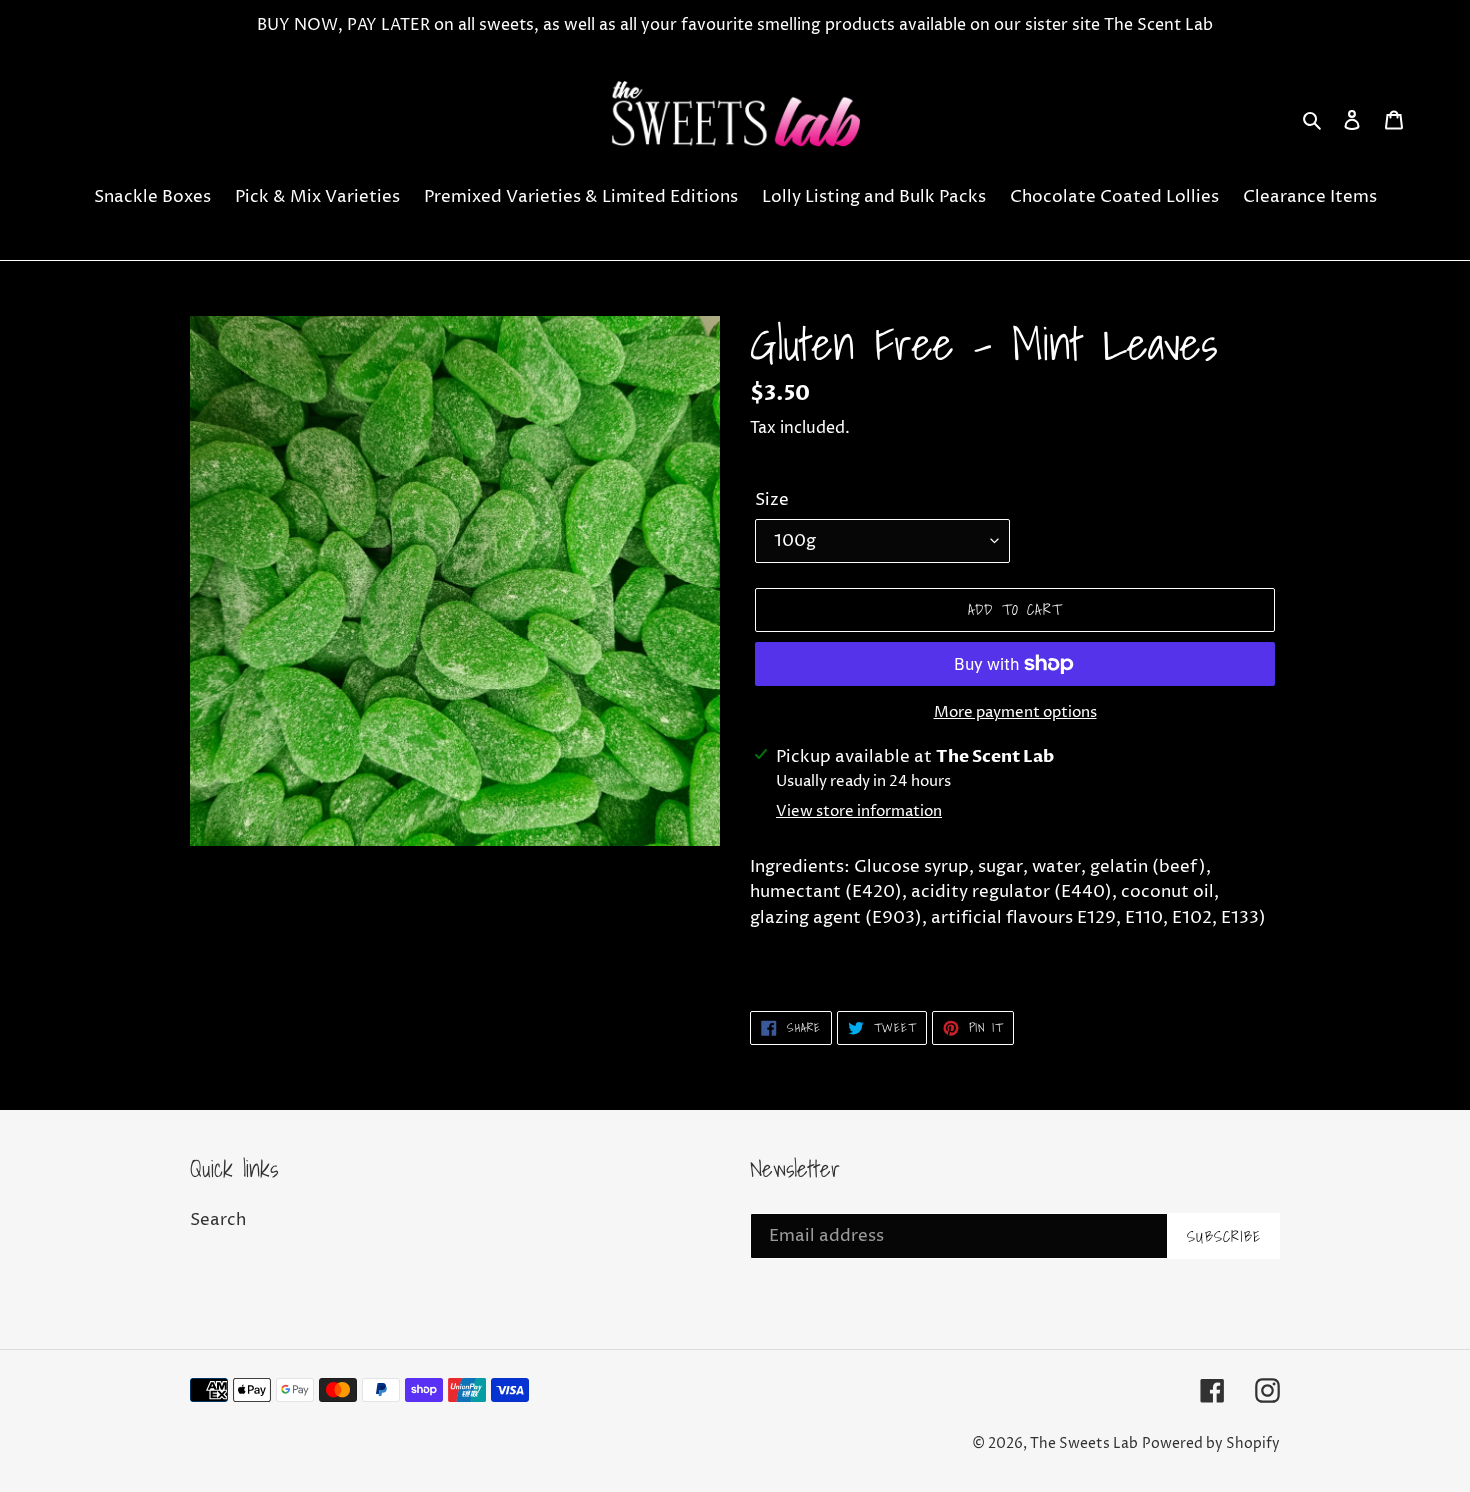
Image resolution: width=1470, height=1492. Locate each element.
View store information (859, 811)
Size (772, 500)
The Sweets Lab (1084, 1443)
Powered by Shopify (1211, 1443)
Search (218, 1220)
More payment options (1015, 712)
